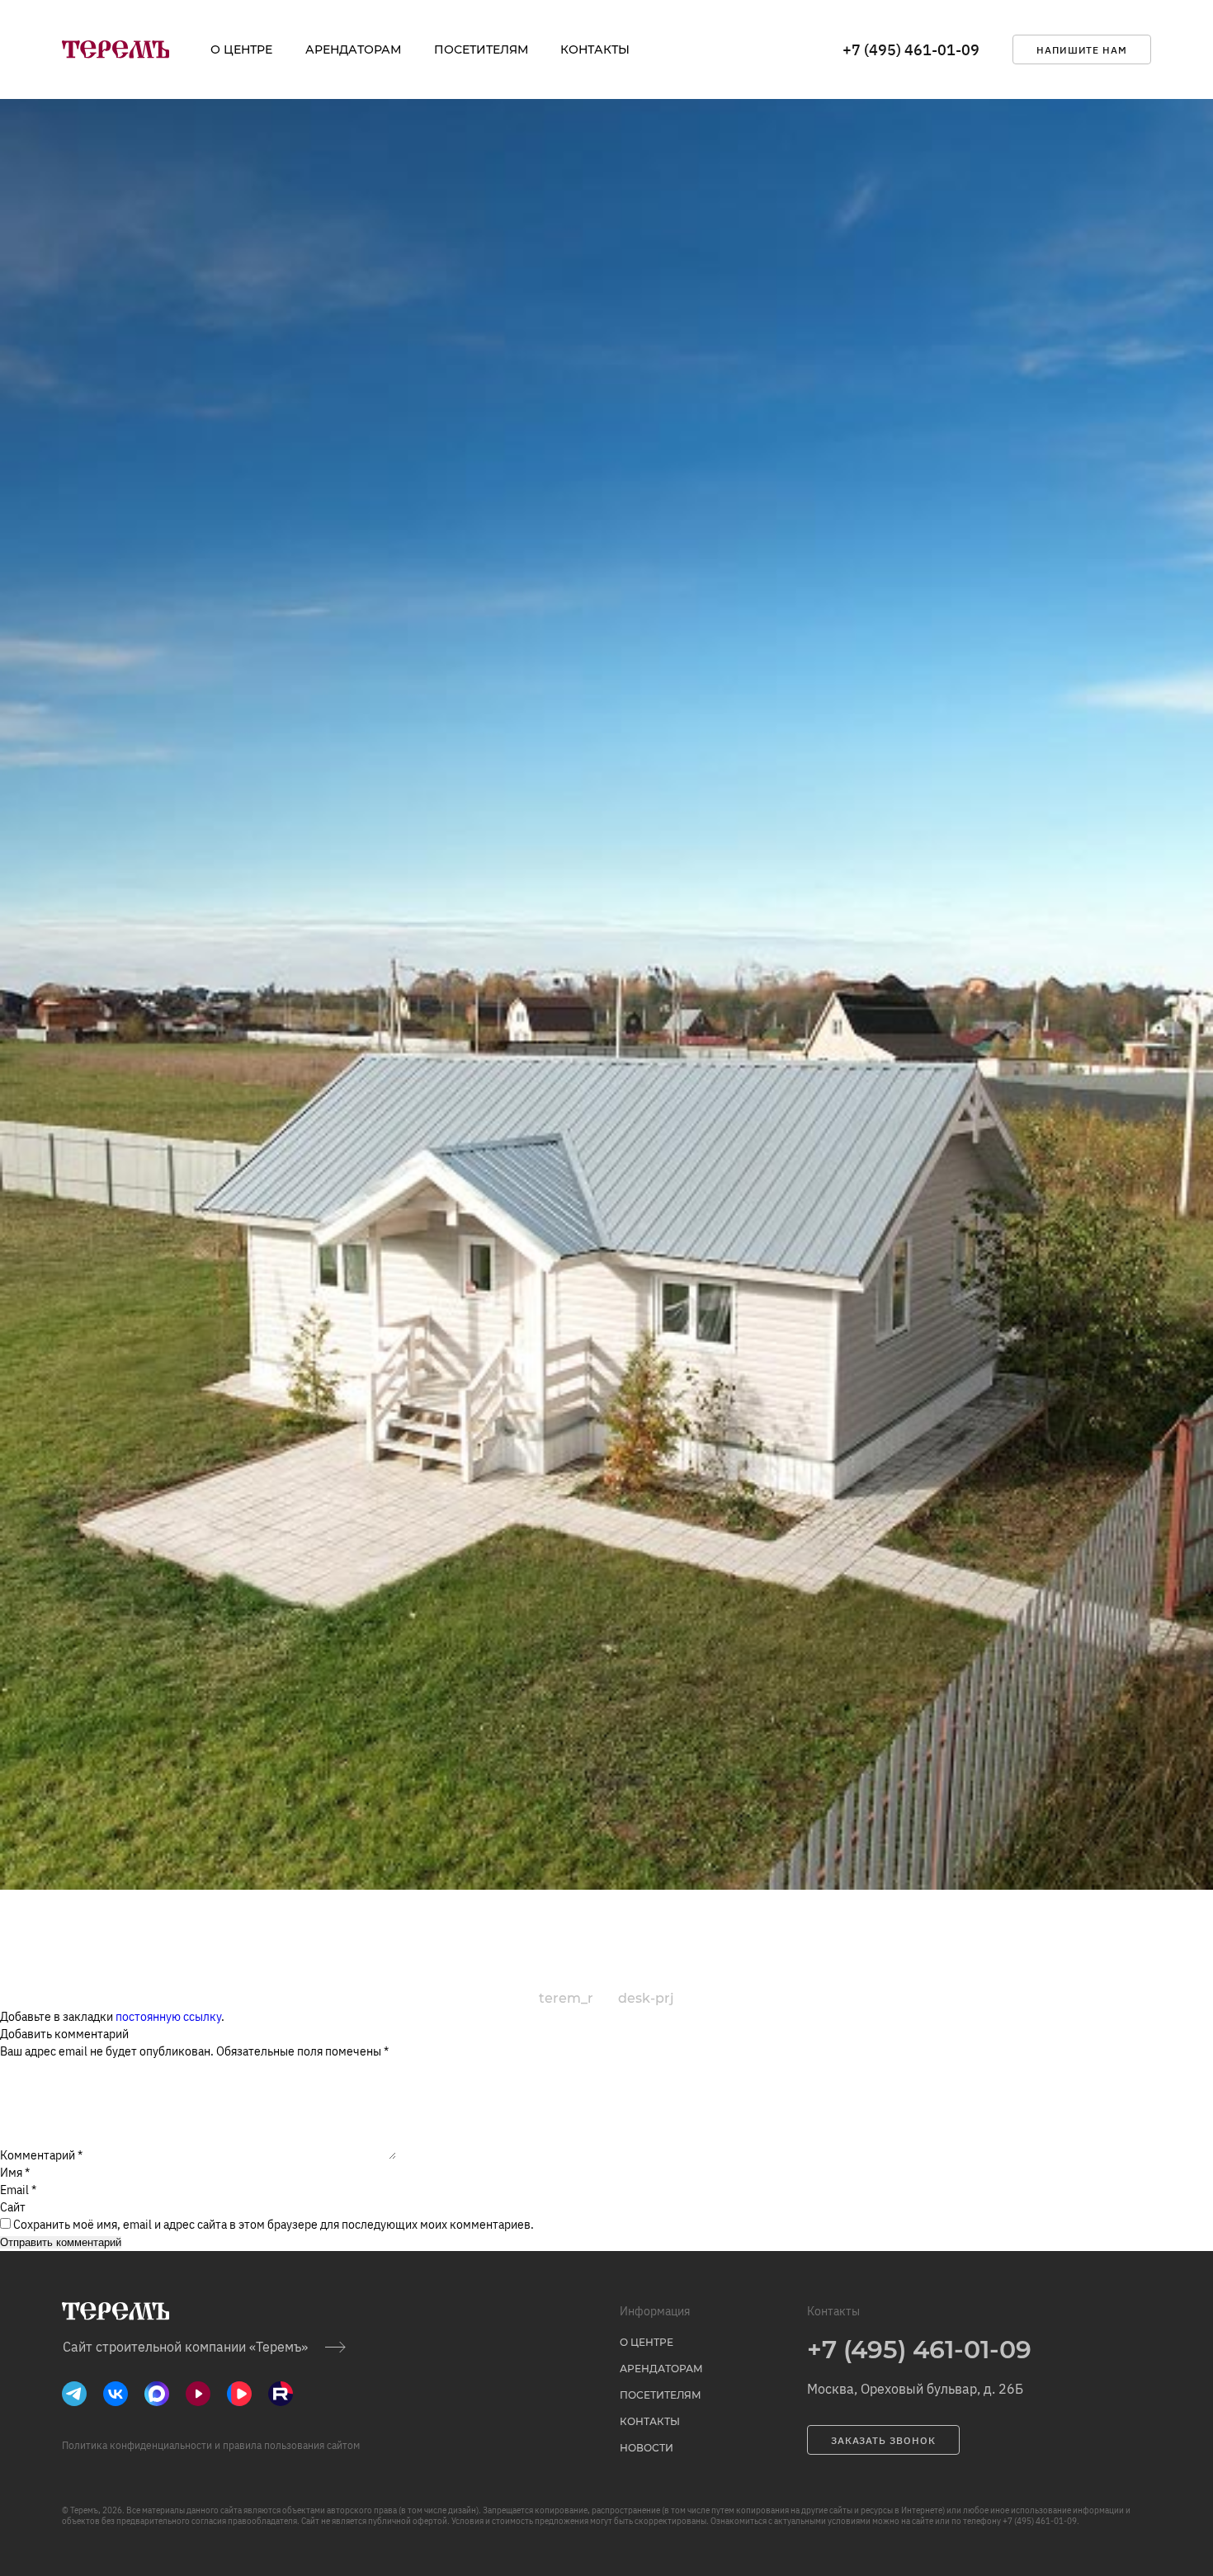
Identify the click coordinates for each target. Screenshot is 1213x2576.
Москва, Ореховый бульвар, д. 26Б (915, 2389)
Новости (647, 2448)
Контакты (595, 49)
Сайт (13, 2207)
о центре (241, 49)
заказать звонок (883, 2440)
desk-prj (646, 1998)
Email (18, 2190)
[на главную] (116, 49)
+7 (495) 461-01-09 (911, 50)
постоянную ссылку (168, 2017)
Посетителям (481, 49)
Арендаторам (353, 49)
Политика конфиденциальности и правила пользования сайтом (211, 2445)
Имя (15, 2173)
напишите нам (1082, 50)
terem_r (566, 1998)
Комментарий (41, 2155)
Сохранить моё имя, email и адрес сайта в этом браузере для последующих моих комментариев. (274, 2225)
